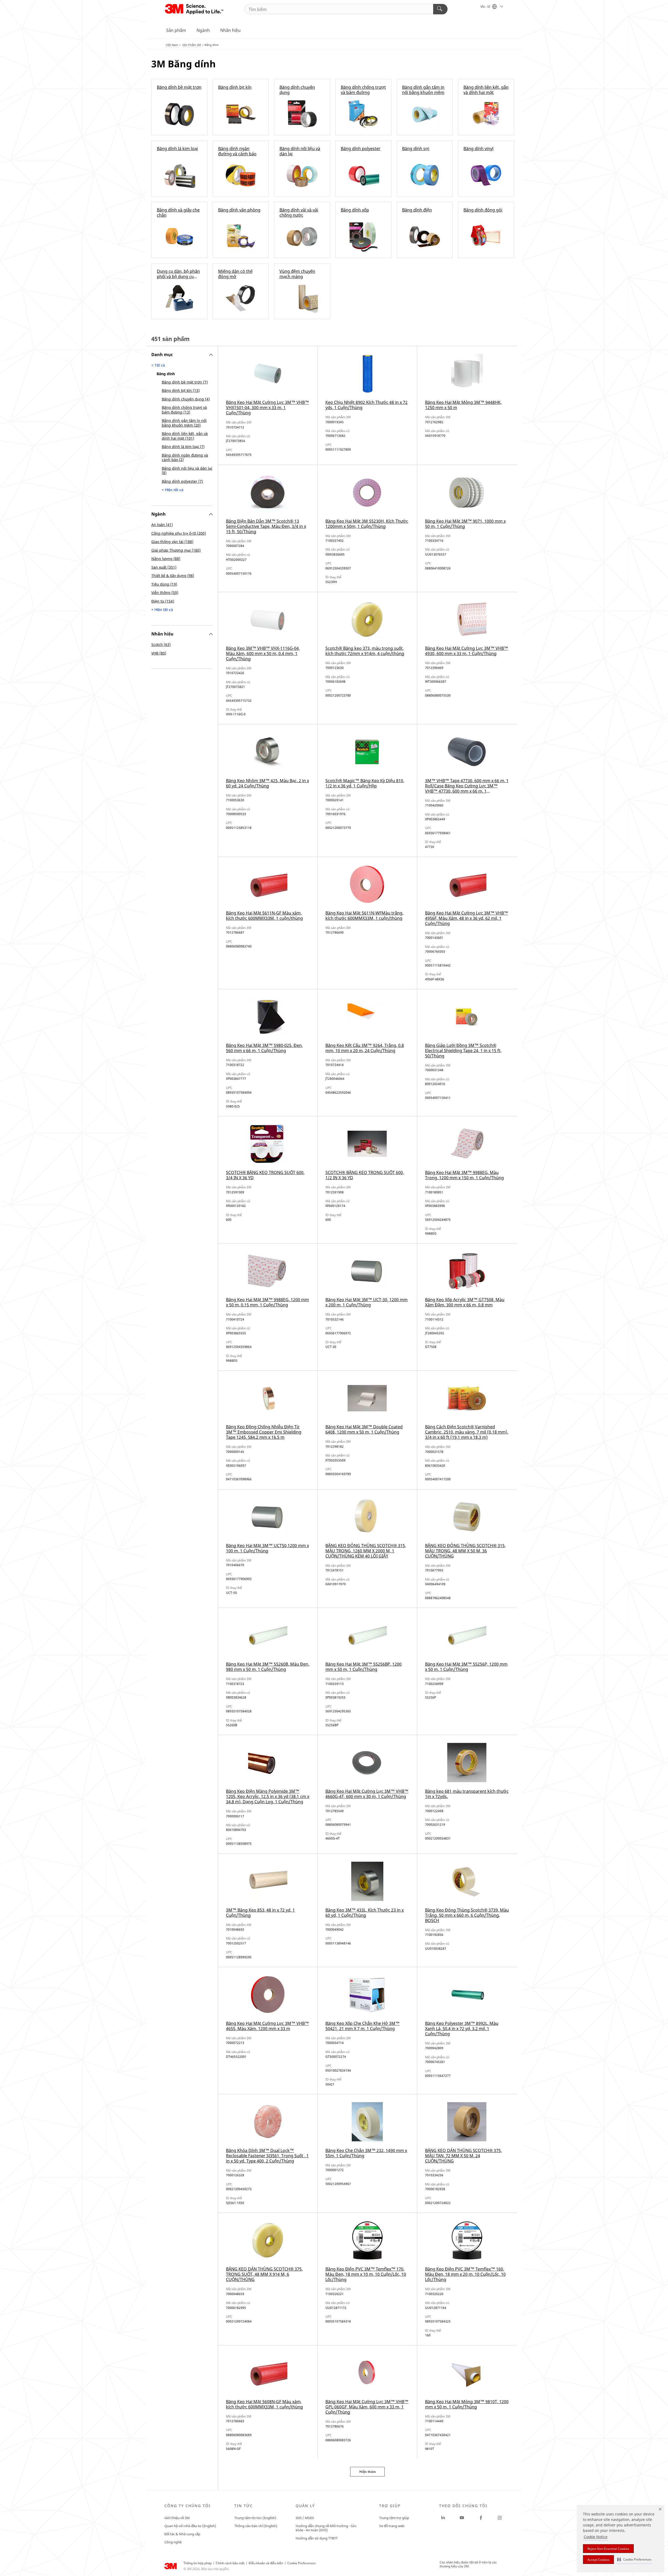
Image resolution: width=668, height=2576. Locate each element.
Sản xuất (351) (164, 567)
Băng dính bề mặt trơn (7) (185, 382)
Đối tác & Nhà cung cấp (182, 2534)
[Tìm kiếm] (440, 9)
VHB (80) (159, 653)
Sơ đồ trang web (392, 2526)
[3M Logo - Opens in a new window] (195, 9)
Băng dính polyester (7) (182, 481)
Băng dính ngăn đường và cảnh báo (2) (185, 458)
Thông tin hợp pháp (198, 2563)
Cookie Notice (596, 2537)
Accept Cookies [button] (598, 2560)
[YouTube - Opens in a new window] (462, 2518)
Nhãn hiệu (230, 30)
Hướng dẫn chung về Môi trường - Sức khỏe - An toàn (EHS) (326, 2528)
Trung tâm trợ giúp (394, 2518)
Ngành (203, 30)
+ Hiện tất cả (173, 490)
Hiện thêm (368, 2472)
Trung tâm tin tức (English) (255, 2518)
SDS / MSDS (305, 2518)
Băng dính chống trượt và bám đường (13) (184, 410)
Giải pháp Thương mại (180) (176, 550)
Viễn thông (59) (165, 593)
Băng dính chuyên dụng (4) (186, 399)
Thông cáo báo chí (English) (256, 2526)
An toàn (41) (162, 525)
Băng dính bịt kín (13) (181, 390)
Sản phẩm (176, 30)
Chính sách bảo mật (230, 2563)
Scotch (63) (161, 644)
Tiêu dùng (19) (164, 584)
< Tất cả (158, 365)
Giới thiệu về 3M (177, 2518)
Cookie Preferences (302, 2563)
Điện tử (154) (163, 601)
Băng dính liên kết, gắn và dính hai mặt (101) (185, 436)
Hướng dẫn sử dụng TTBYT (317, 2538)
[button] (634, 2559)
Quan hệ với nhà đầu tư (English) (190, 2526)
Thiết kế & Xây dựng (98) (173, 576)
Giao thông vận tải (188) (172, 542)
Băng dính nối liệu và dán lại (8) (187, 471)
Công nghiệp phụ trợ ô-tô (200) (179, 533)
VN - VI (486, 7)
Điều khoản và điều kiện (266, 2563)
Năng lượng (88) (166, 559)
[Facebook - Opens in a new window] (481, 2518)
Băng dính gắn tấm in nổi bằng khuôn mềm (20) (184, 423)
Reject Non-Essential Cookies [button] (608, 2549)
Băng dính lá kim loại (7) (183, 447)
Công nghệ (173, 2542)
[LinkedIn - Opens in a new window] (443, 2518)
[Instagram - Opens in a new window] (500, 2518)
